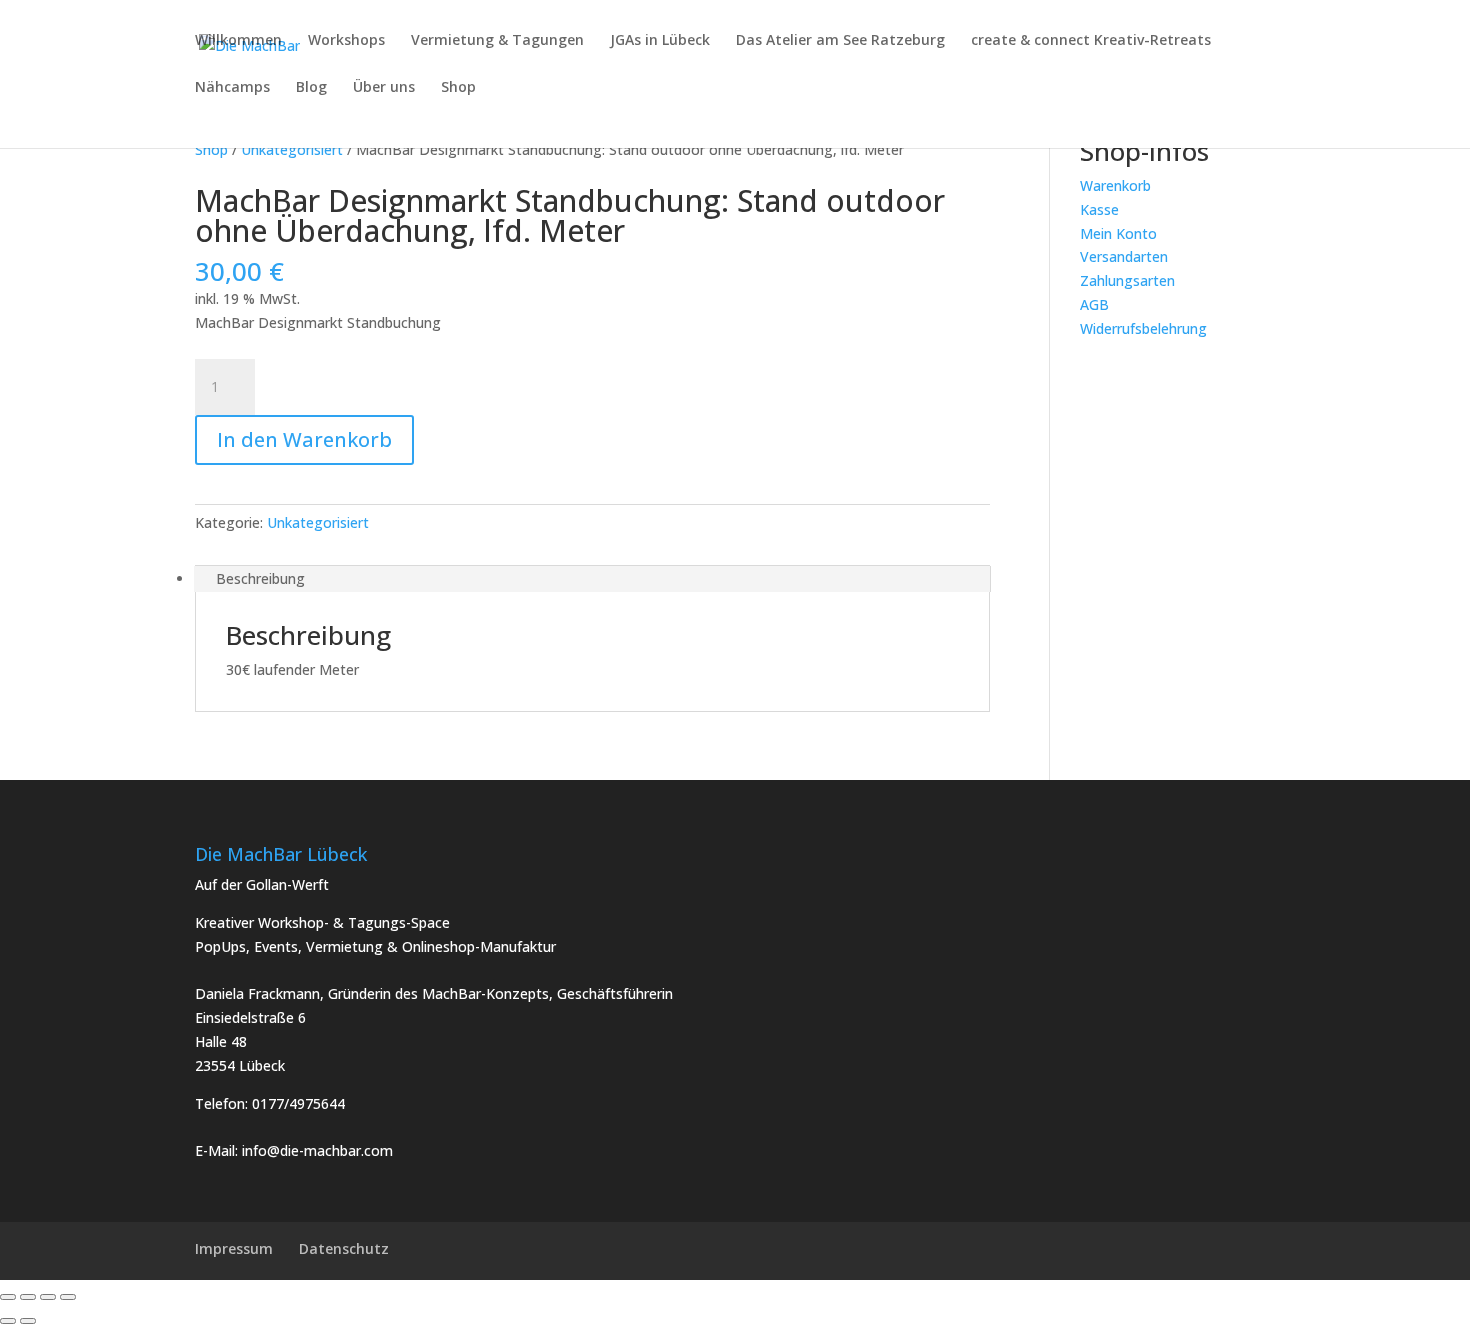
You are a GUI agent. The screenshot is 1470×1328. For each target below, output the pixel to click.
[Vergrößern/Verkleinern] (8, 1297)
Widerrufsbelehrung (1143, 328)
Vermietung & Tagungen (497, 41)
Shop (458, 88)
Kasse (1099, 209)
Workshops (346, 41)
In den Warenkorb (304, 439)
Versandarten (1124, 256)
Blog (311, 88)
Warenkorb (1115, 185)
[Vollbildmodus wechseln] (28, 1297)
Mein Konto (1118, 233)
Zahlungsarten (1127, 280)
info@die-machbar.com (317, 1150)
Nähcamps (232, 88)
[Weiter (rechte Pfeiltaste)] (28, 1321)
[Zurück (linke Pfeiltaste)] (8, 1321)
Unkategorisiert (292, 149)
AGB (1094, 304)
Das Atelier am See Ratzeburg (840, 41)
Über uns (384, 88)
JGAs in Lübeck (660, 41)
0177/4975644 (298, 1103)
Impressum (234, 1248)
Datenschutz (344, 1248)
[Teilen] (48, 1297)
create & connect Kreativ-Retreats (1091, 41)
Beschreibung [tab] (260, 578)
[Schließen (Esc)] (68, 1297)
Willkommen (238, 41)
